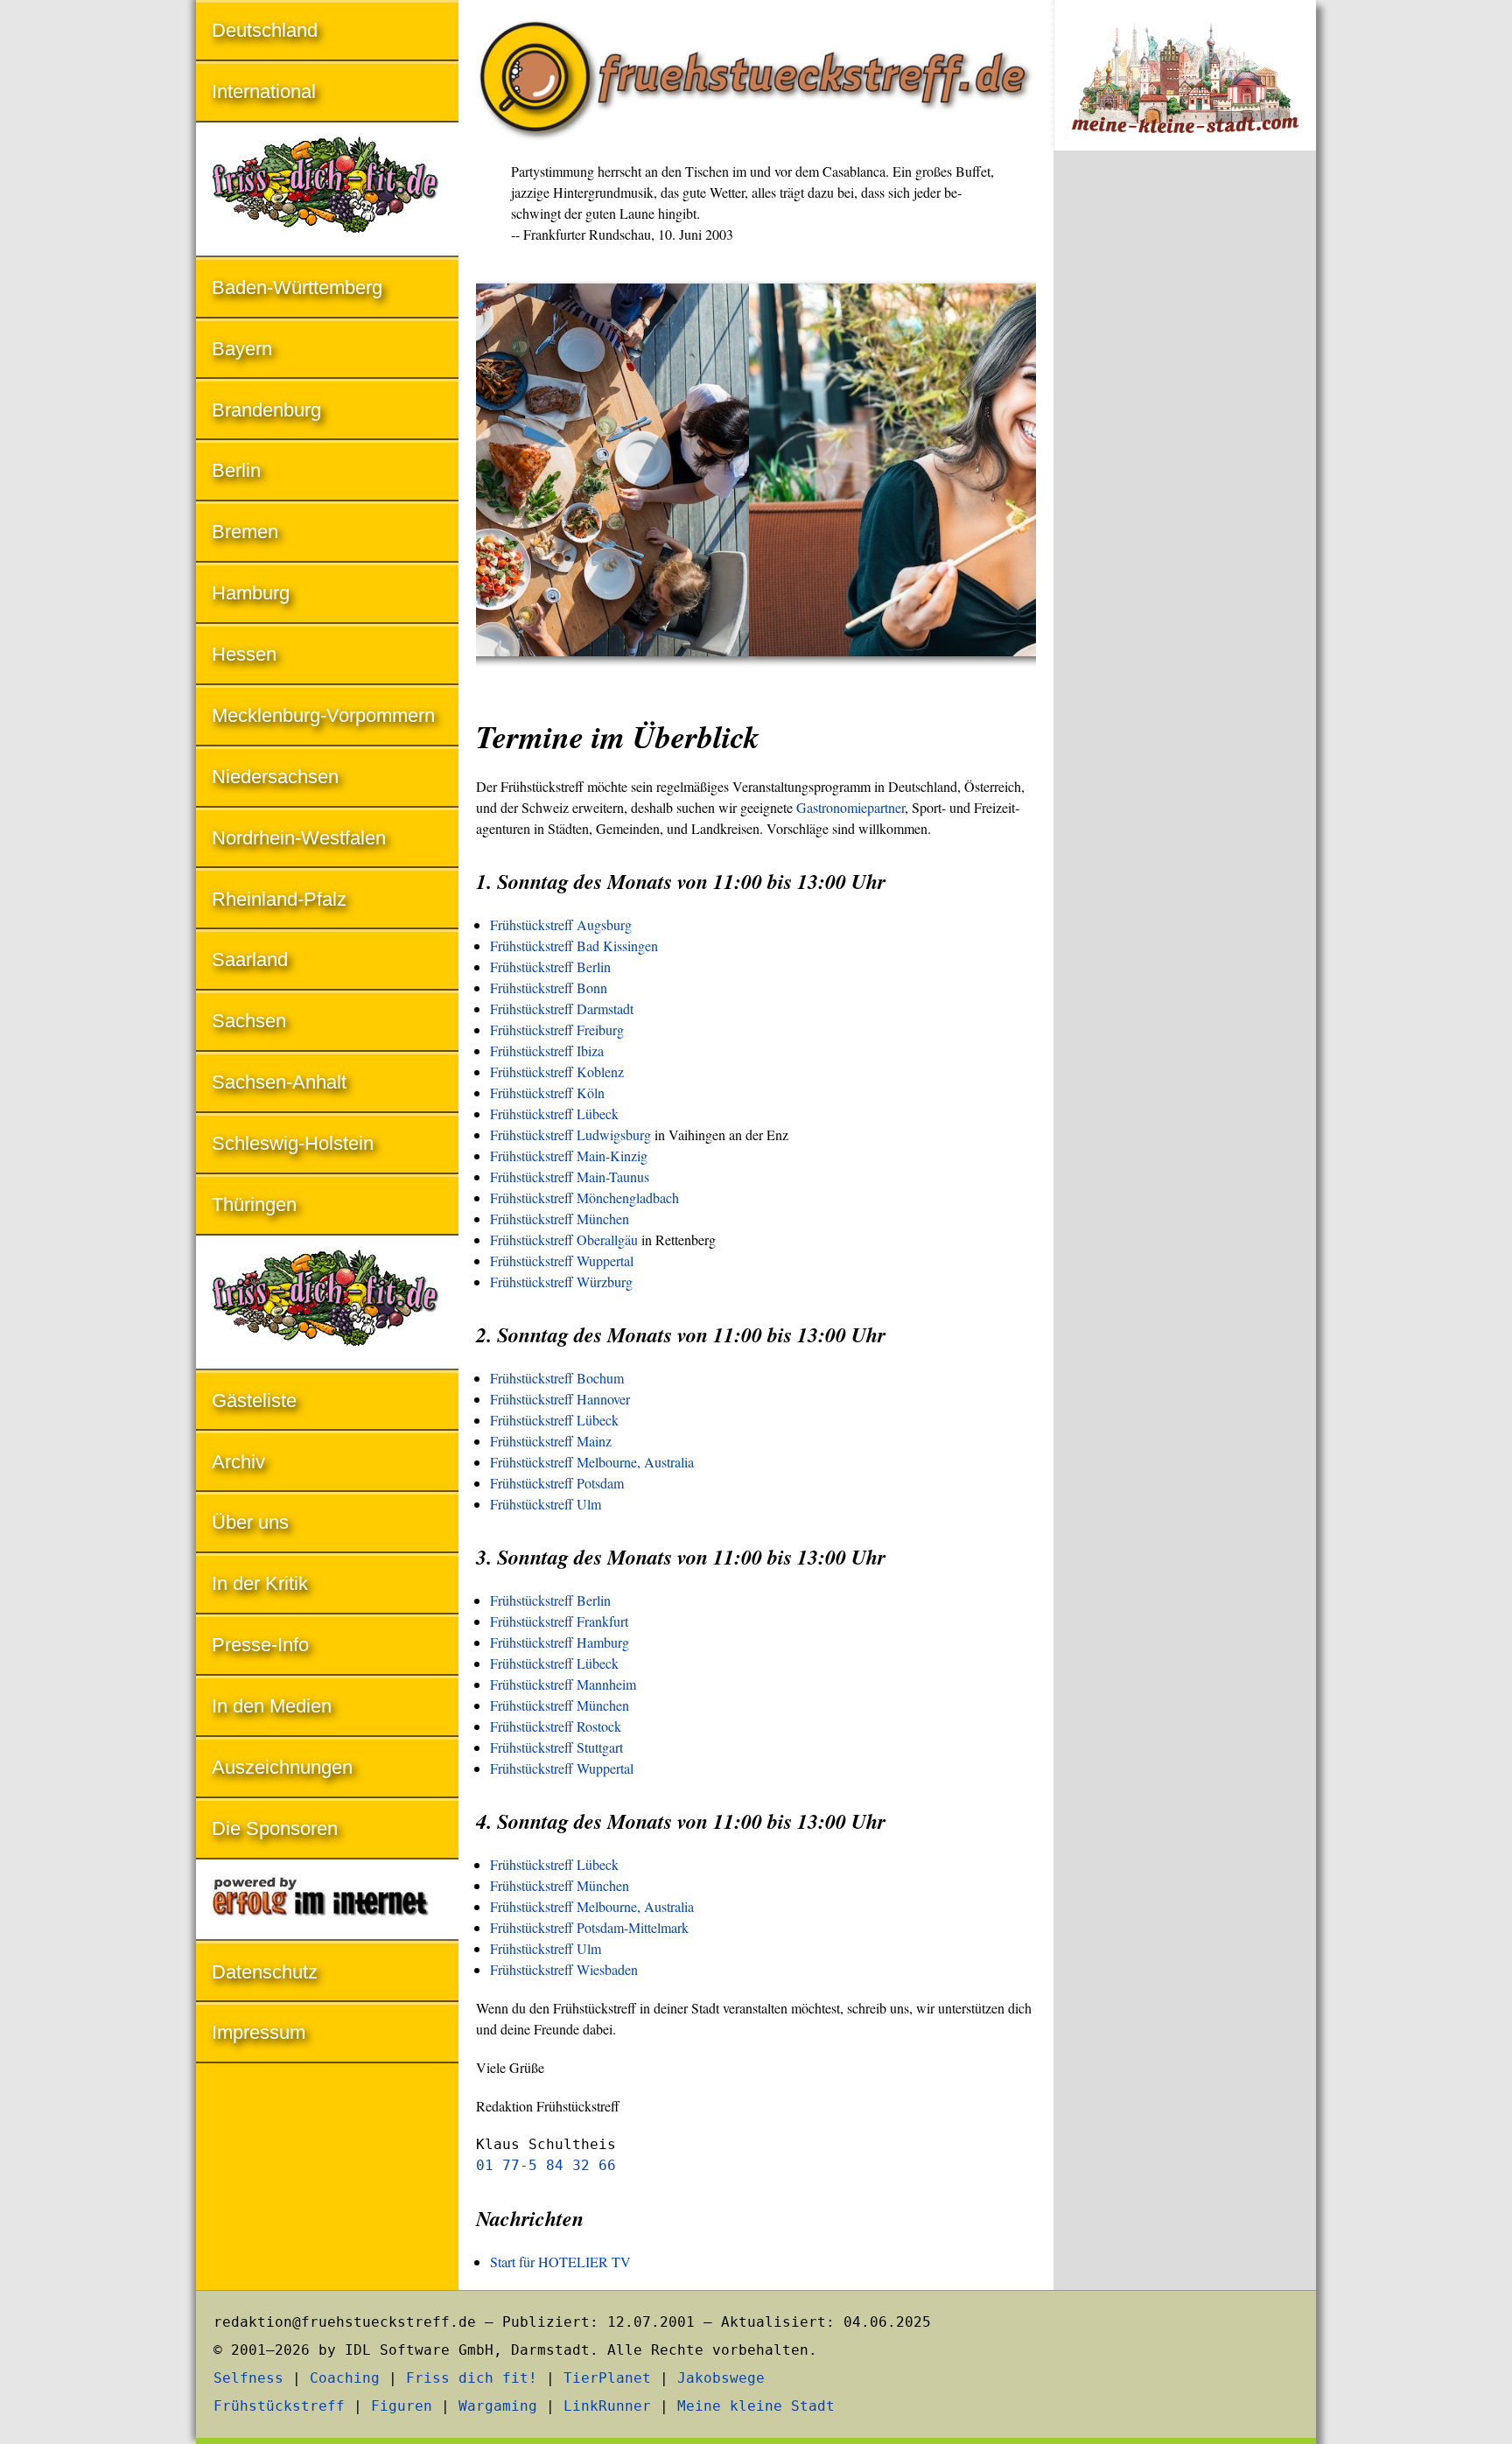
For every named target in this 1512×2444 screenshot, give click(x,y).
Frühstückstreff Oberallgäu (564, 1240)
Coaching (345, 2378)
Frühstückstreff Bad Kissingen (574, 945)
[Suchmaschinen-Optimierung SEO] (327, 1901)
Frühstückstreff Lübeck (554, 1113)
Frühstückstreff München (560, 1218)
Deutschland (265, 30)
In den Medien (272, 1706)
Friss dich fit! (472, 2378)
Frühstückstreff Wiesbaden (564, 1969)
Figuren (402, 2406)
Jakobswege (721, 2378)
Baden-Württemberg (297, 287)
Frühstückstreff (279, 2406)
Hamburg (251, 593)
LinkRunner (607, 2406)
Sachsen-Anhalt (279, 1082)
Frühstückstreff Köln (547, 1092)
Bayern (242, 349)
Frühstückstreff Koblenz (557, 1071)
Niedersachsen (275, 777)
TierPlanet (607, 2378)
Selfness (248, 2378)
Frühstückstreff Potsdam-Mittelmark (589, 1927)
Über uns (250, 1522)
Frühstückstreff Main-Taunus (570, 1176)
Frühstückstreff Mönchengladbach (584, 1197)
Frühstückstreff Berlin (550, 966)
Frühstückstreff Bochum (557, 1378)
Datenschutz (265, 1972)
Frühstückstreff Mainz (551, 1441)
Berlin (236, 470)
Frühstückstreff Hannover (560, 1399)
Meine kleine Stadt (756, 2406)
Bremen (245, 532)
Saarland (250, 959)
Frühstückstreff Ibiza (547, 1050)
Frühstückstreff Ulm (546, 1504)
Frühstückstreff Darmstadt (562, 1008)
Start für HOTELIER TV (560, 2262)
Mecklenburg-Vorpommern (323, 715)
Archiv (238, 1462)
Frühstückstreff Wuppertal (562, 1261)
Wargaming (498, 2406)
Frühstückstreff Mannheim (563, 1684)
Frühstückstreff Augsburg (561, 924)
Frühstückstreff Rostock (556, 1726)
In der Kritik (260, 1583)
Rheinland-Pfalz (279, 899)
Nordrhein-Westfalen (299, 838)
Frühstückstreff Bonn (549, 987)
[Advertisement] (1185, 453)
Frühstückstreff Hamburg (560, 1642)
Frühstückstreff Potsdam (557, 1483)
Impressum (259, 2032)
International (264, 91)
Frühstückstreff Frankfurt (559, 1621)
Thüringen (254, 1204)
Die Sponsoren (275, 1828)
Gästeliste (254, 1401)
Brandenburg (266, 410)
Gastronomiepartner (850, 807)
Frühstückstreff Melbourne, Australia (592, 1462)
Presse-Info (260, 1645)
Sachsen (249, 1021)
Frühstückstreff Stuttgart (556, 1747)
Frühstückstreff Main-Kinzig (569, 1155)
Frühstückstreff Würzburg (561, 1282)
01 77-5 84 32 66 (546, 2165)
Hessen (244, 654)
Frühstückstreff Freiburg (557, 1029)
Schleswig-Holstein (293, 1143)
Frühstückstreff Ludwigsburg (570, 1134)
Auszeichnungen (282, 1767)
